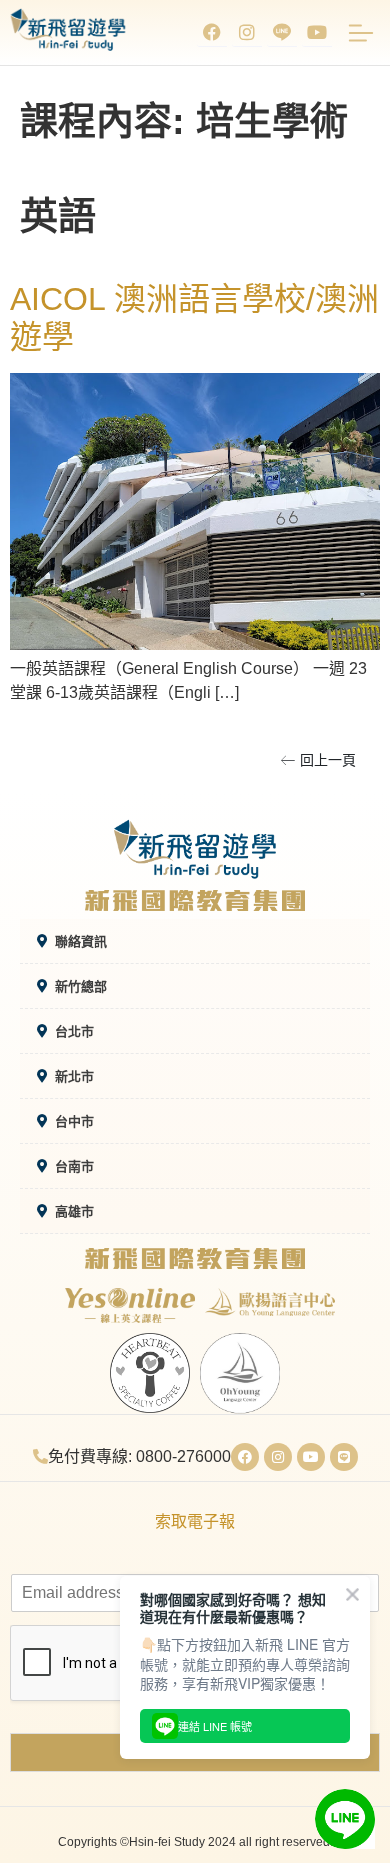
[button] (318, 760)
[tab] (195, 941)
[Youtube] (317, 32)
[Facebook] (212, 32)
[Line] (344, 1457)
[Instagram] (247, 32)
